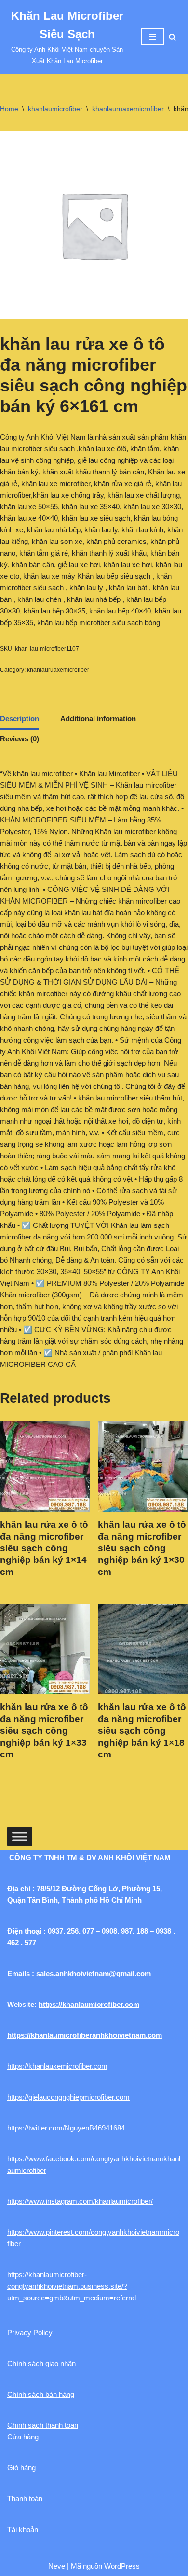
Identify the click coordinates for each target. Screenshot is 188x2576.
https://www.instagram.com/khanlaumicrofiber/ (80, 2201)
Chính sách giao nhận (41, 2363)
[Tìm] (172, 37)
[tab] (20, 720)
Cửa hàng (23, 2437)
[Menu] (153, 37)
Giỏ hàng (21, 2468)
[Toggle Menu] (20, 1836)
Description (20, 718)
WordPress (122, 2566)
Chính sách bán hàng (41, 2394)
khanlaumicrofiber (55, 109)
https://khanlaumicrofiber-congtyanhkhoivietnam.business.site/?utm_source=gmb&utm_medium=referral (72, 2286)
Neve (57, 2566)
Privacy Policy (30, 2332)
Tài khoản (23, 2529)
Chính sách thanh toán (43, 2425)
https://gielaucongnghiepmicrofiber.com (68, 2097)
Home (9, 109)
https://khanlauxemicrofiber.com (57, 2066)
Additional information (98, 718)
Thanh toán (25, 2499)
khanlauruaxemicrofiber (128, 109)
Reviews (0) (20, 739)
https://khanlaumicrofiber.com (89, 2004)
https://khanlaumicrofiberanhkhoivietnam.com (85, 2035)
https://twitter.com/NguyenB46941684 (66, 2128)
